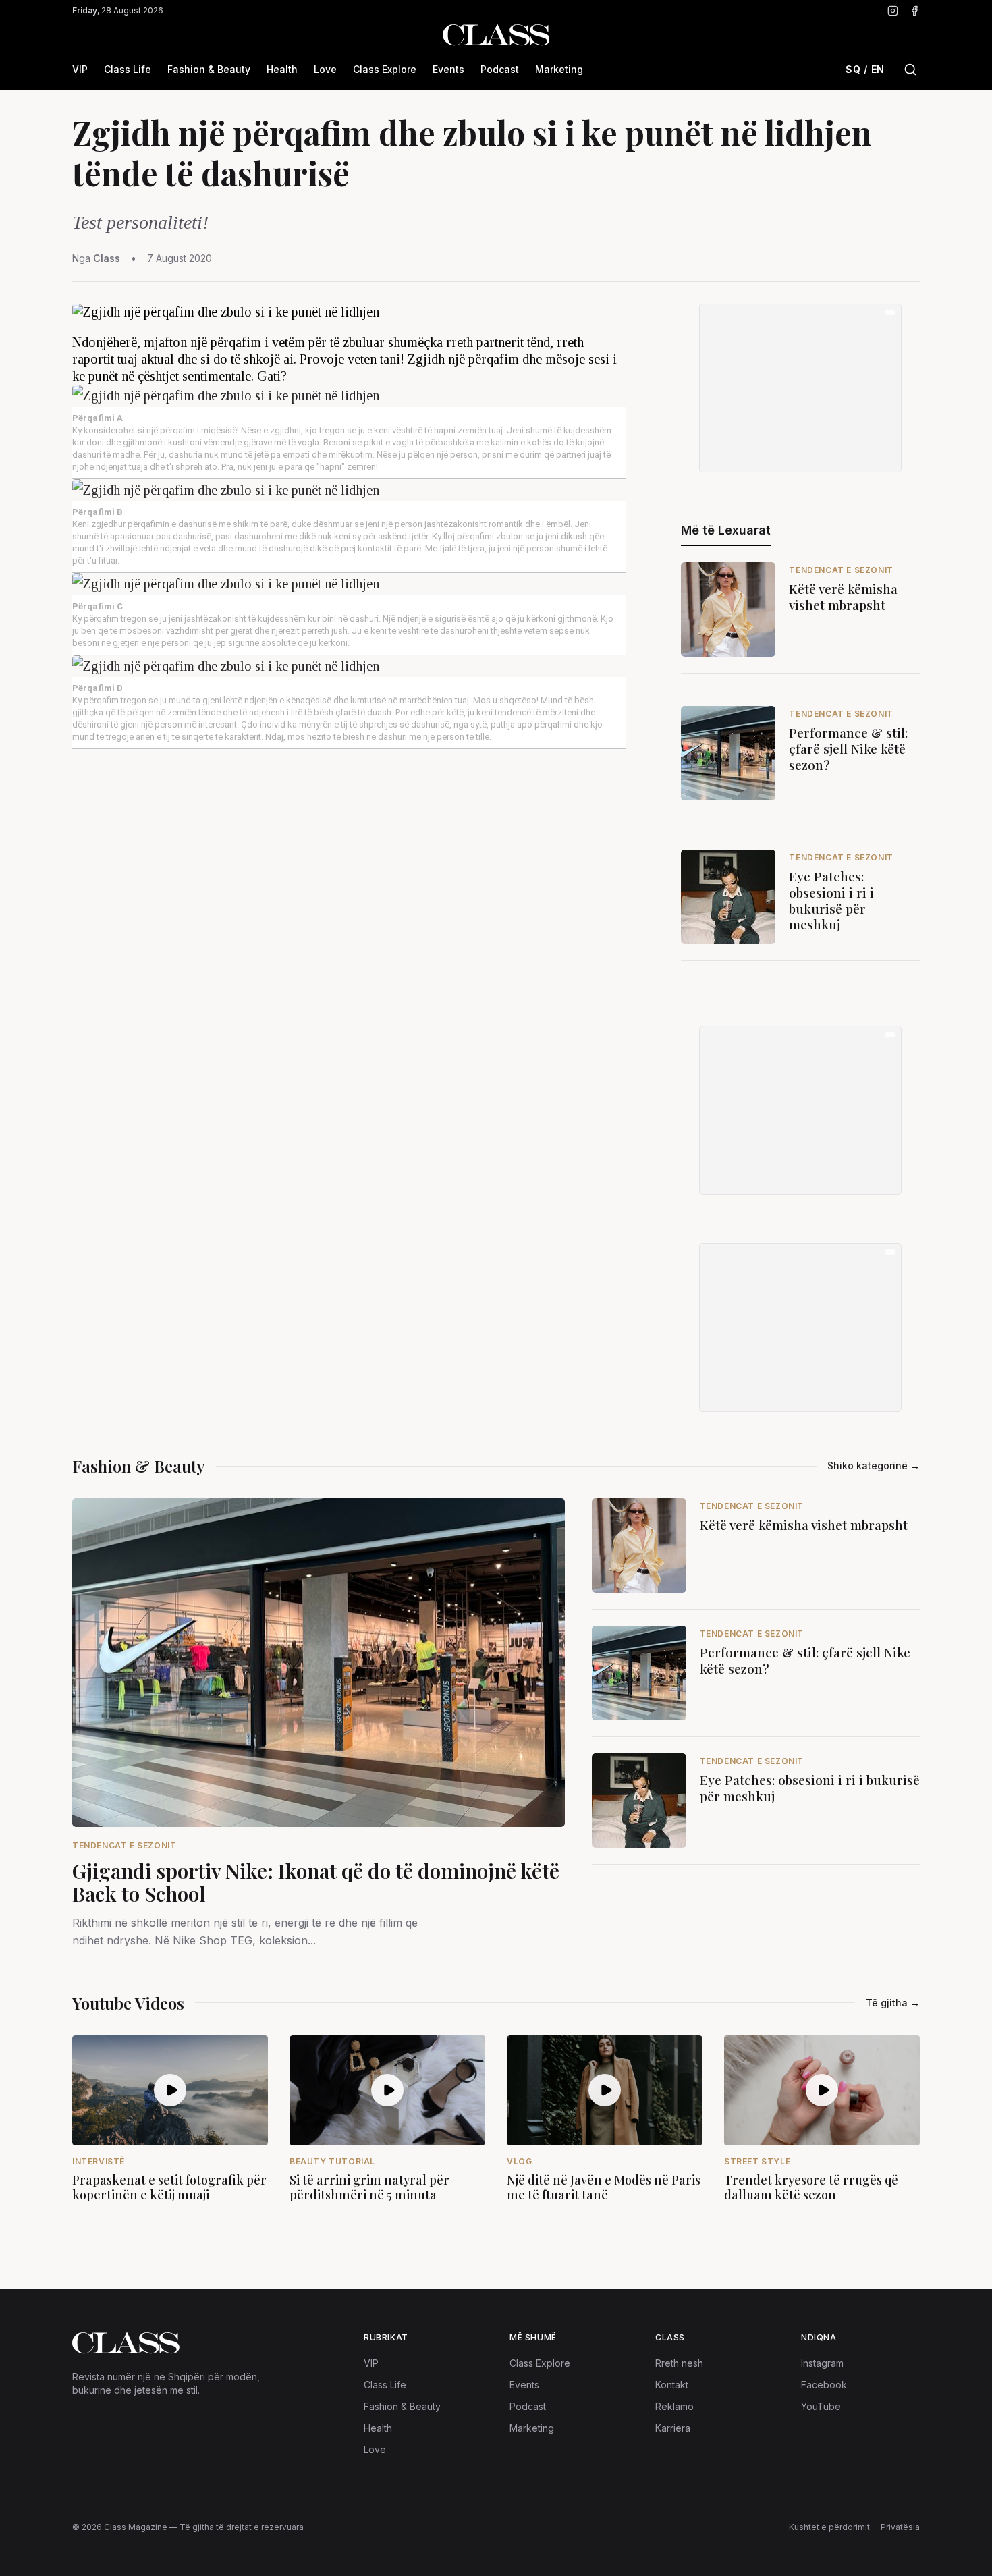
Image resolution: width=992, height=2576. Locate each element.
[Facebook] (914, 11)
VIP (80, 69)
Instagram (822, 2363)
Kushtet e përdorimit (829, 2527)
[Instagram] (893, 11)
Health (282, 69)
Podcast (500, 69)
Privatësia (900, 2527)
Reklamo (674, 2406)
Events (448, 69)
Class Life (128, 69)
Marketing (559, 69)
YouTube (821, 2406)
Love (325, 69)
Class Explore (385, 69)
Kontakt (672, 2385)
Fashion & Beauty (209, 69)
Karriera (673, 2428)
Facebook (824, 2385)
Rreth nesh (679, 2363)
